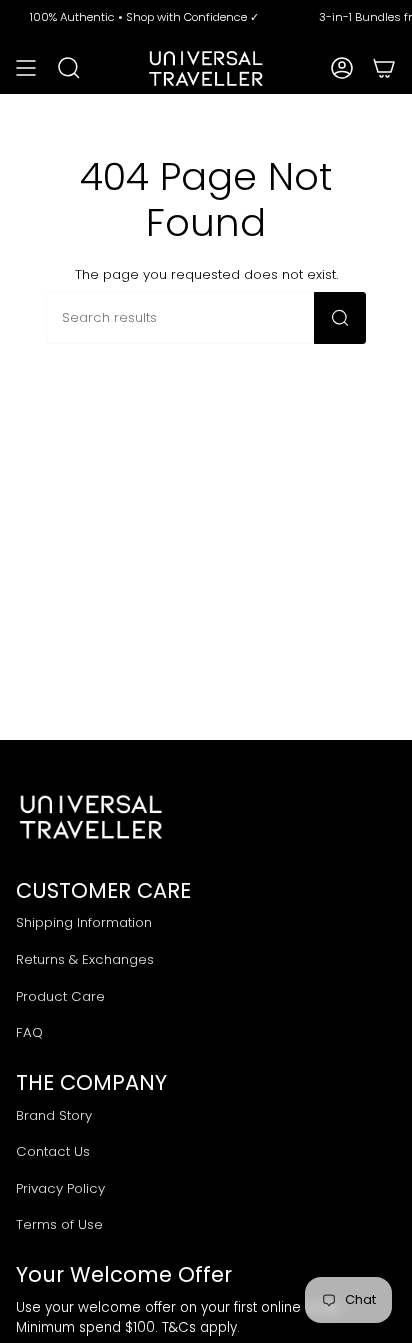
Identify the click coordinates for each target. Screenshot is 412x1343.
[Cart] (384, 68)
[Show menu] (26, 68)
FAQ (29, 1032)
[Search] (340, 318)
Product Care (60, 996)
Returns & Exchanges (85, 959)
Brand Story (54, 1115)
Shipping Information (84, 922)
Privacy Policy (60, 1188)
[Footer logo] (91, 817)
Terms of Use (59, 1224)
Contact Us (53, 1151)
